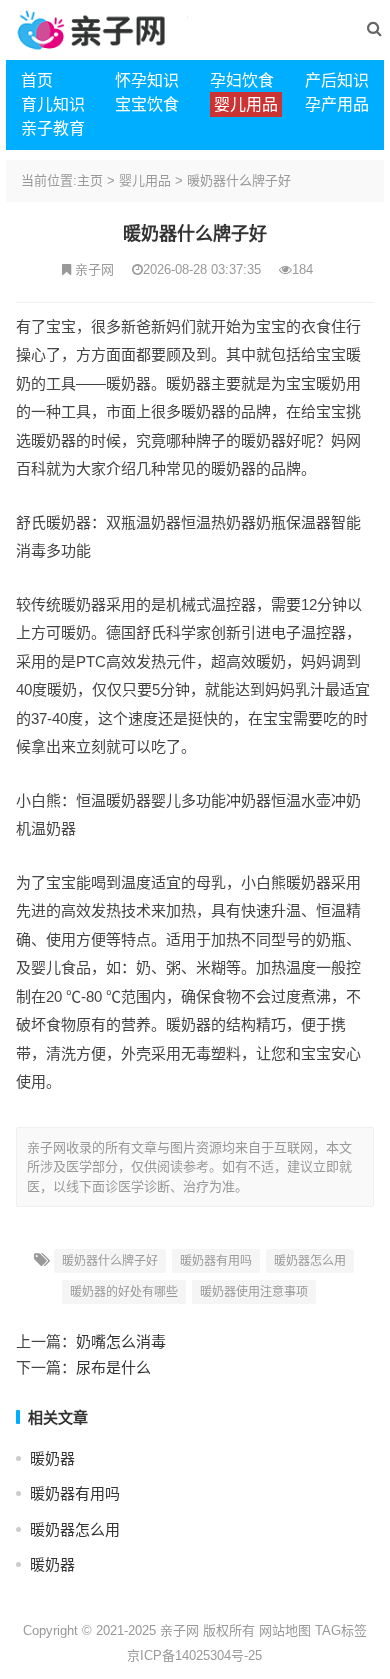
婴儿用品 (145, 180)
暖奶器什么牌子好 (239, 180)
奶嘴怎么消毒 (121, 1341)
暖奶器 (52, 1458)
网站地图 (285, 1630)
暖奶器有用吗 (216, 1261)
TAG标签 (341, 1630)
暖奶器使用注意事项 (254, 1292)
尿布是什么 (113, 1367)
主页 (90, 180)
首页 (37, 80)
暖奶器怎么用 (310, 1261)
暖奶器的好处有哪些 (124, 1292)
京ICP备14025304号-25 (194, 1655)
